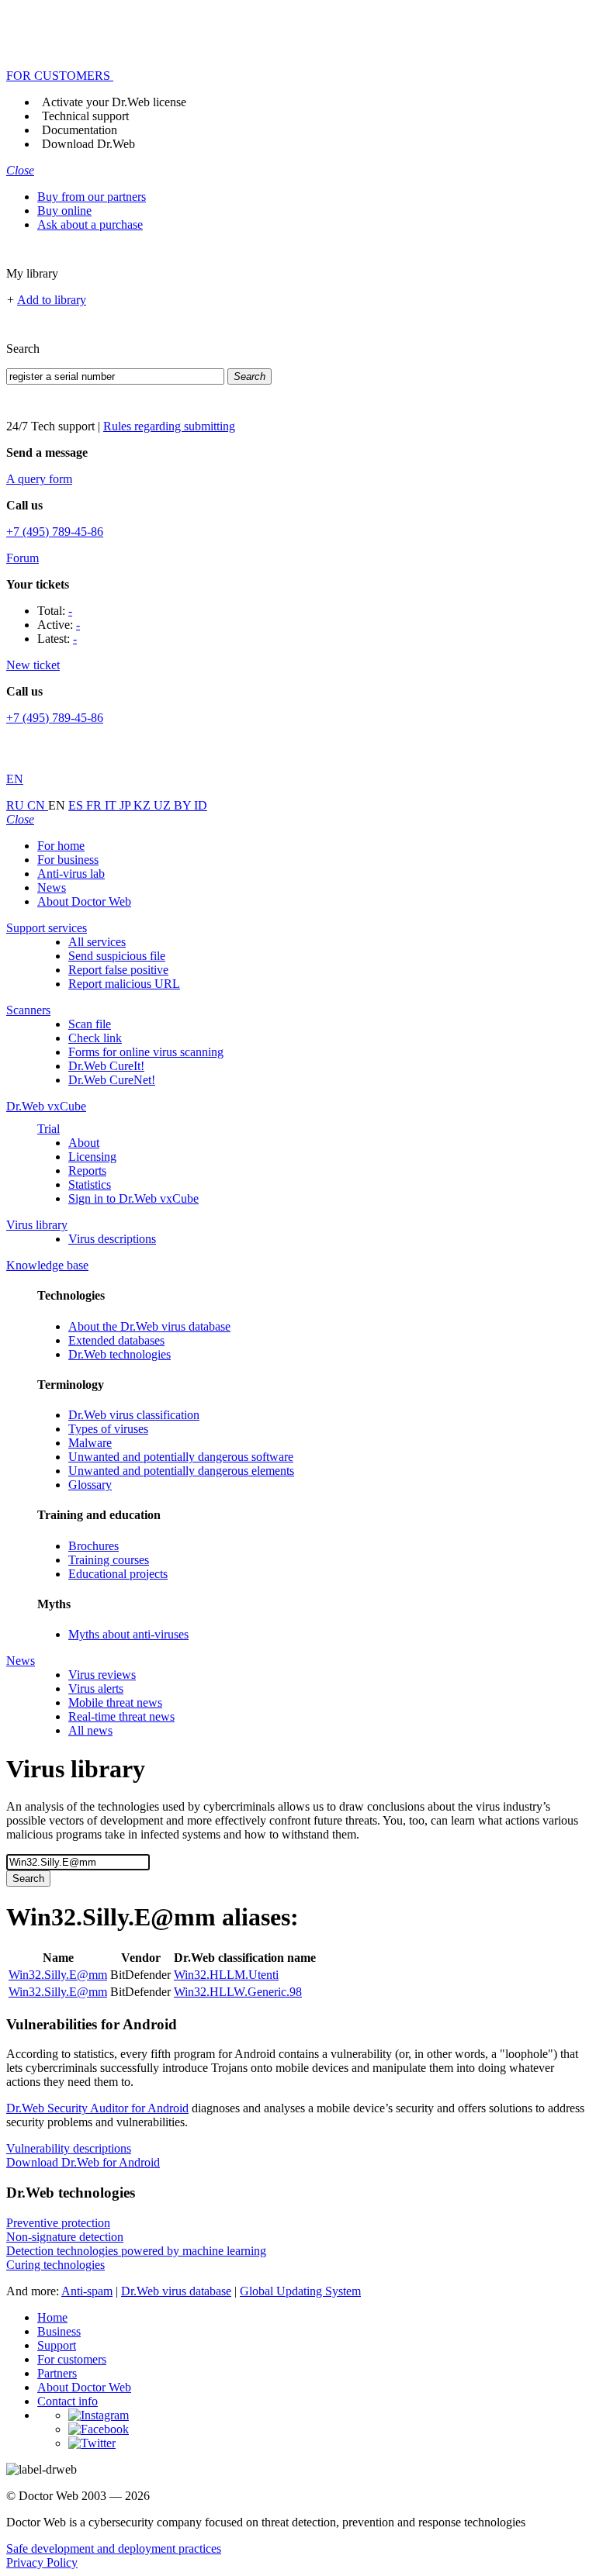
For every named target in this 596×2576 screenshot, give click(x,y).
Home (52, 2317)
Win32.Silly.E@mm (58, 1975)
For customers (72, 2359)
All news (90, 1730)
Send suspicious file (117, 956)
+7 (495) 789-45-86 (55, 532)
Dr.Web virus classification (134, 1415)
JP (126, 805)
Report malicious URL (124, 984)
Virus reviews (102, 1675)
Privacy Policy (42, 2562)
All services (97, 942)
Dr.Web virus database (176, 2291)
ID (201, 805)
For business (68, 860)
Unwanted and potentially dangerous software (181, 1457)
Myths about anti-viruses (128, 1634)
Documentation (80, 130)
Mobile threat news (115, 1702)
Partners (57, 2373)
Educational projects (118, 1574)
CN (38, 805)
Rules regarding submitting (169, 426)
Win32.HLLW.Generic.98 (238, 1992)
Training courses (109, 1560)
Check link (95, 1038)
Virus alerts (96, 1689)
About (84, 1143)
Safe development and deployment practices (114, 2548)
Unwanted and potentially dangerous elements (181, 1471)
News (52, 887)
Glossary (90, 1485)
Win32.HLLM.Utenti (226, 1975)
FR (95, 805)
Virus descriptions (112, 1239)
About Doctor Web (84, 901)
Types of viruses (108, 1429)
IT (112, 805)
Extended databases (116, 1340)
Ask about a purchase (90, 224)
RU (17, 805)
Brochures (94, 1546)
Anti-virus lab (71, 874)
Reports (87, 1171)
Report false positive (118, 970)
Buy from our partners (92, 197)
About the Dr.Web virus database (149, 1326)
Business (59, 2331)
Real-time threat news (121, 1716)
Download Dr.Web (88, 144)
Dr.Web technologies (120, 1354)
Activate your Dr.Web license (114, 102)
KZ (144, 805)
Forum (23, 558)
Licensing (92, 1157)
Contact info (68, 2401)
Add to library (52, 300)
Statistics (90, 1184)
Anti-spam (87, 2291)
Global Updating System (300, 2291)
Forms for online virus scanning (146, 1052)
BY (184, 805)
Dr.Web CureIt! (106, 1066)
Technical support (85, 116)
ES (77, 805)
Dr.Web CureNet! (112, 1080)
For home (61, 846)
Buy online (64, 211)
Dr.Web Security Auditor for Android (97, 2108)
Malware (90, 1443)
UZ (164, 805)
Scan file (90, 1024)
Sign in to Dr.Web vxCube (133, 1198)
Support (57, 2345)
